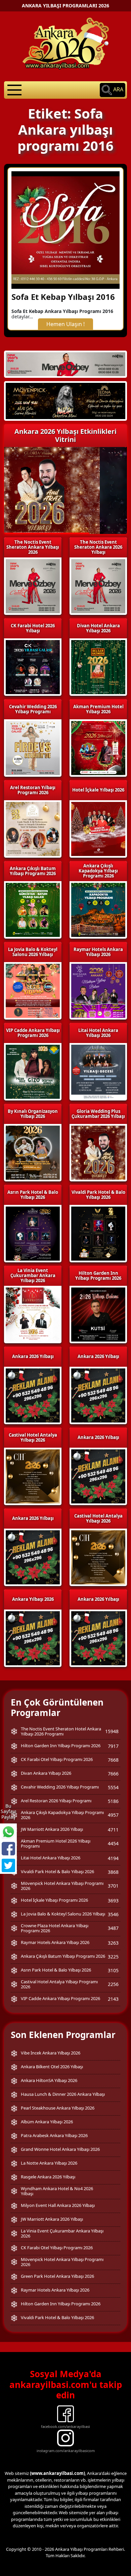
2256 (113, 1984)
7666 (113, 1774)
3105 (113, 1970)
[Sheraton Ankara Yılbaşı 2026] (65, 364)
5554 (113, 1787)
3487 (113, 1928)
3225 (113, 1957)
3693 (113, 1901)
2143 (113, 1999)
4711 (113, 1830)
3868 (113, 1872)
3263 (113, 1943)
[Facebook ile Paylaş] (8, 1849)
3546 (113, 1914)
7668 (113, 1760)
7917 (113, 1746)
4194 (113, 1858)
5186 (113, 1801)
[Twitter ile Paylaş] (8, 1865)
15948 (112, 1731)
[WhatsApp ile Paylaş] (8, 1832)
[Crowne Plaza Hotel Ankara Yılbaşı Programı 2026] (65, 401)
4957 (113, 1815)
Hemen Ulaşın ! (65, 324)
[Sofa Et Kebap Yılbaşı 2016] (65, 229)
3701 (113, 1886)
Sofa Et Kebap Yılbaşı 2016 (63, 297)
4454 (113, 1843)
